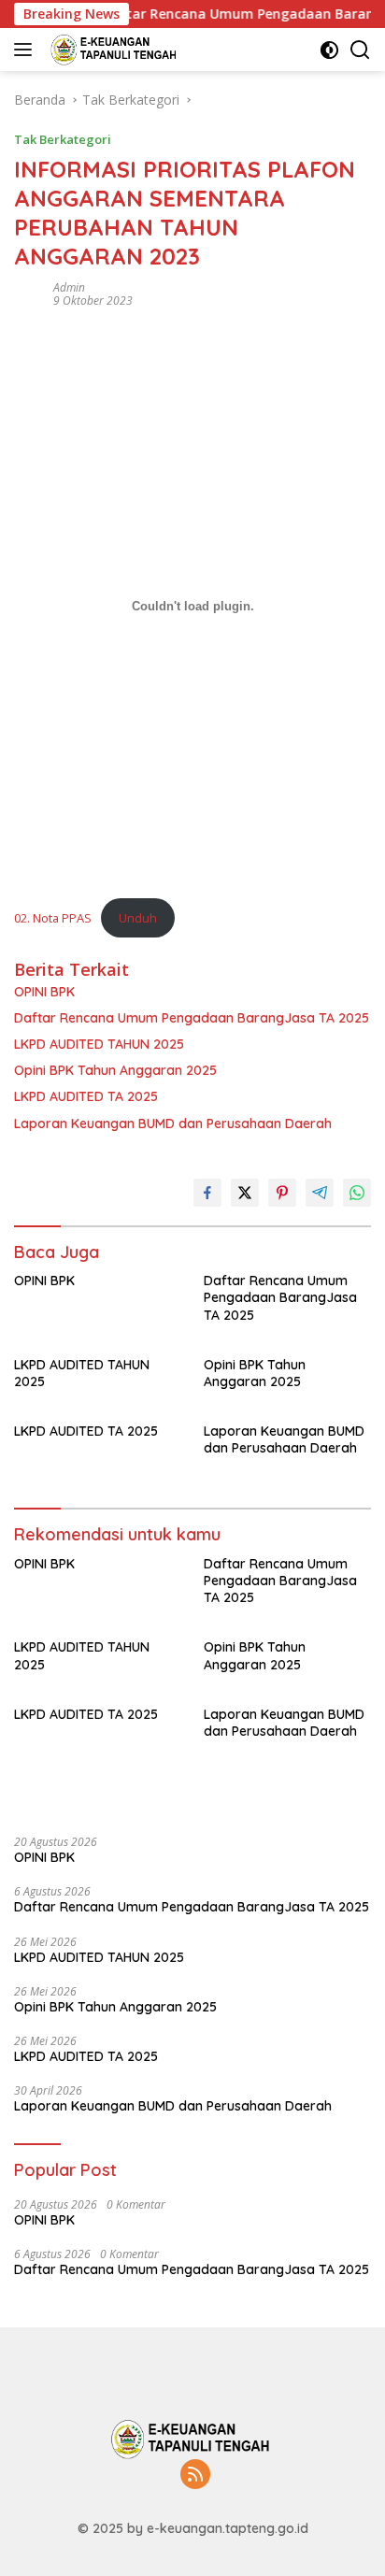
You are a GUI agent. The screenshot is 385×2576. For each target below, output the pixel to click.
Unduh (138, 918)
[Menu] (27, 50)
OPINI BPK (44, 992)
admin (69, 287)
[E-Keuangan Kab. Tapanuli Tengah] (113, 50)
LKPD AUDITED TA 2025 (86, 1096)
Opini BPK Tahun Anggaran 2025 (115, 1070)
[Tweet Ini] (245, 1193)
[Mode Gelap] (329, 50)
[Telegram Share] (320, 1193)
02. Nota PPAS (53, 918)
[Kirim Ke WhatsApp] (357, 1193)
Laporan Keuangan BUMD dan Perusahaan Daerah (173, 1123)
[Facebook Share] (207, 1193)
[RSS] (195, 2476)
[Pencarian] (360, 50)
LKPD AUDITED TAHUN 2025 (99, 1044)
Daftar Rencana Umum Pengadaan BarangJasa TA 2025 (192, 1018)
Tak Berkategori (63, 139)
